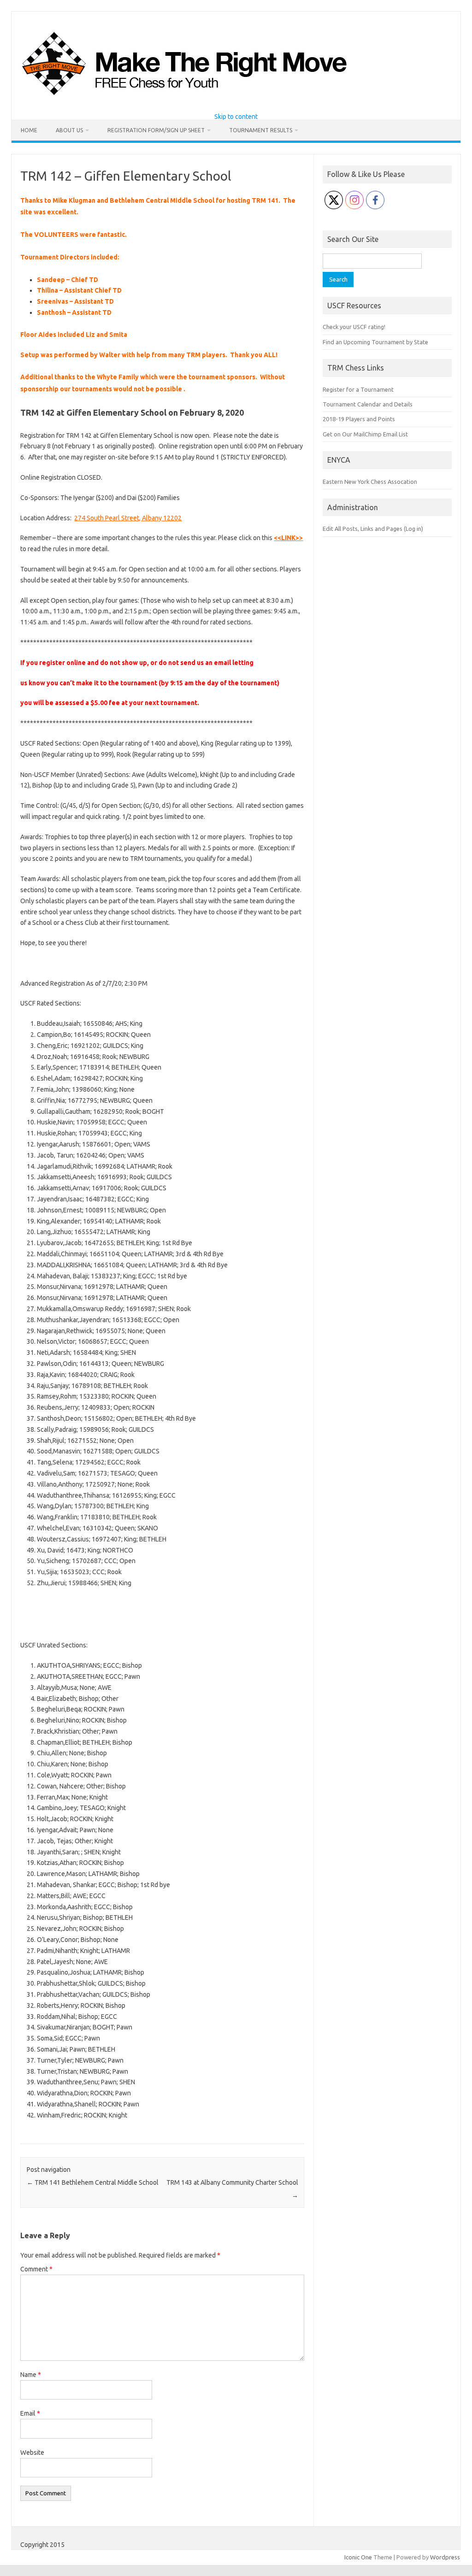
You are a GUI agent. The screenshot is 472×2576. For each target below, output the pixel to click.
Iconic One (358, 2557)
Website (32, 2452)
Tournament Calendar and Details (368, 404)
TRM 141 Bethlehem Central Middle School (93, 2182)
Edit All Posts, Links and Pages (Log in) (373, 529)
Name (31, 2375)
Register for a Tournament (358, 389)
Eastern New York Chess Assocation (370, 482)
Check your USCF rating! (354, 327)
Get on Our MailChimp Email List (365, 434)
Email (30, 2413)
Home (29, 130)
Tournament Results (261, 130)
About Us (69, 130)
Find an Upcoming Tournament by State (375, 342)
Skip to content (236, 117)
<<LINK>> (288, 538)
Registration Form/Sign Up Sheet (156, 130)
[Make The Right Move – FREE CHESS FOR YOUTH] (232, 98)
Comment (36, 2269)
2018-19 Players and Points (359, 419)
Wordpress (445, 2557)
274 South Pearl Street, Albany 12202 (128, 518)
